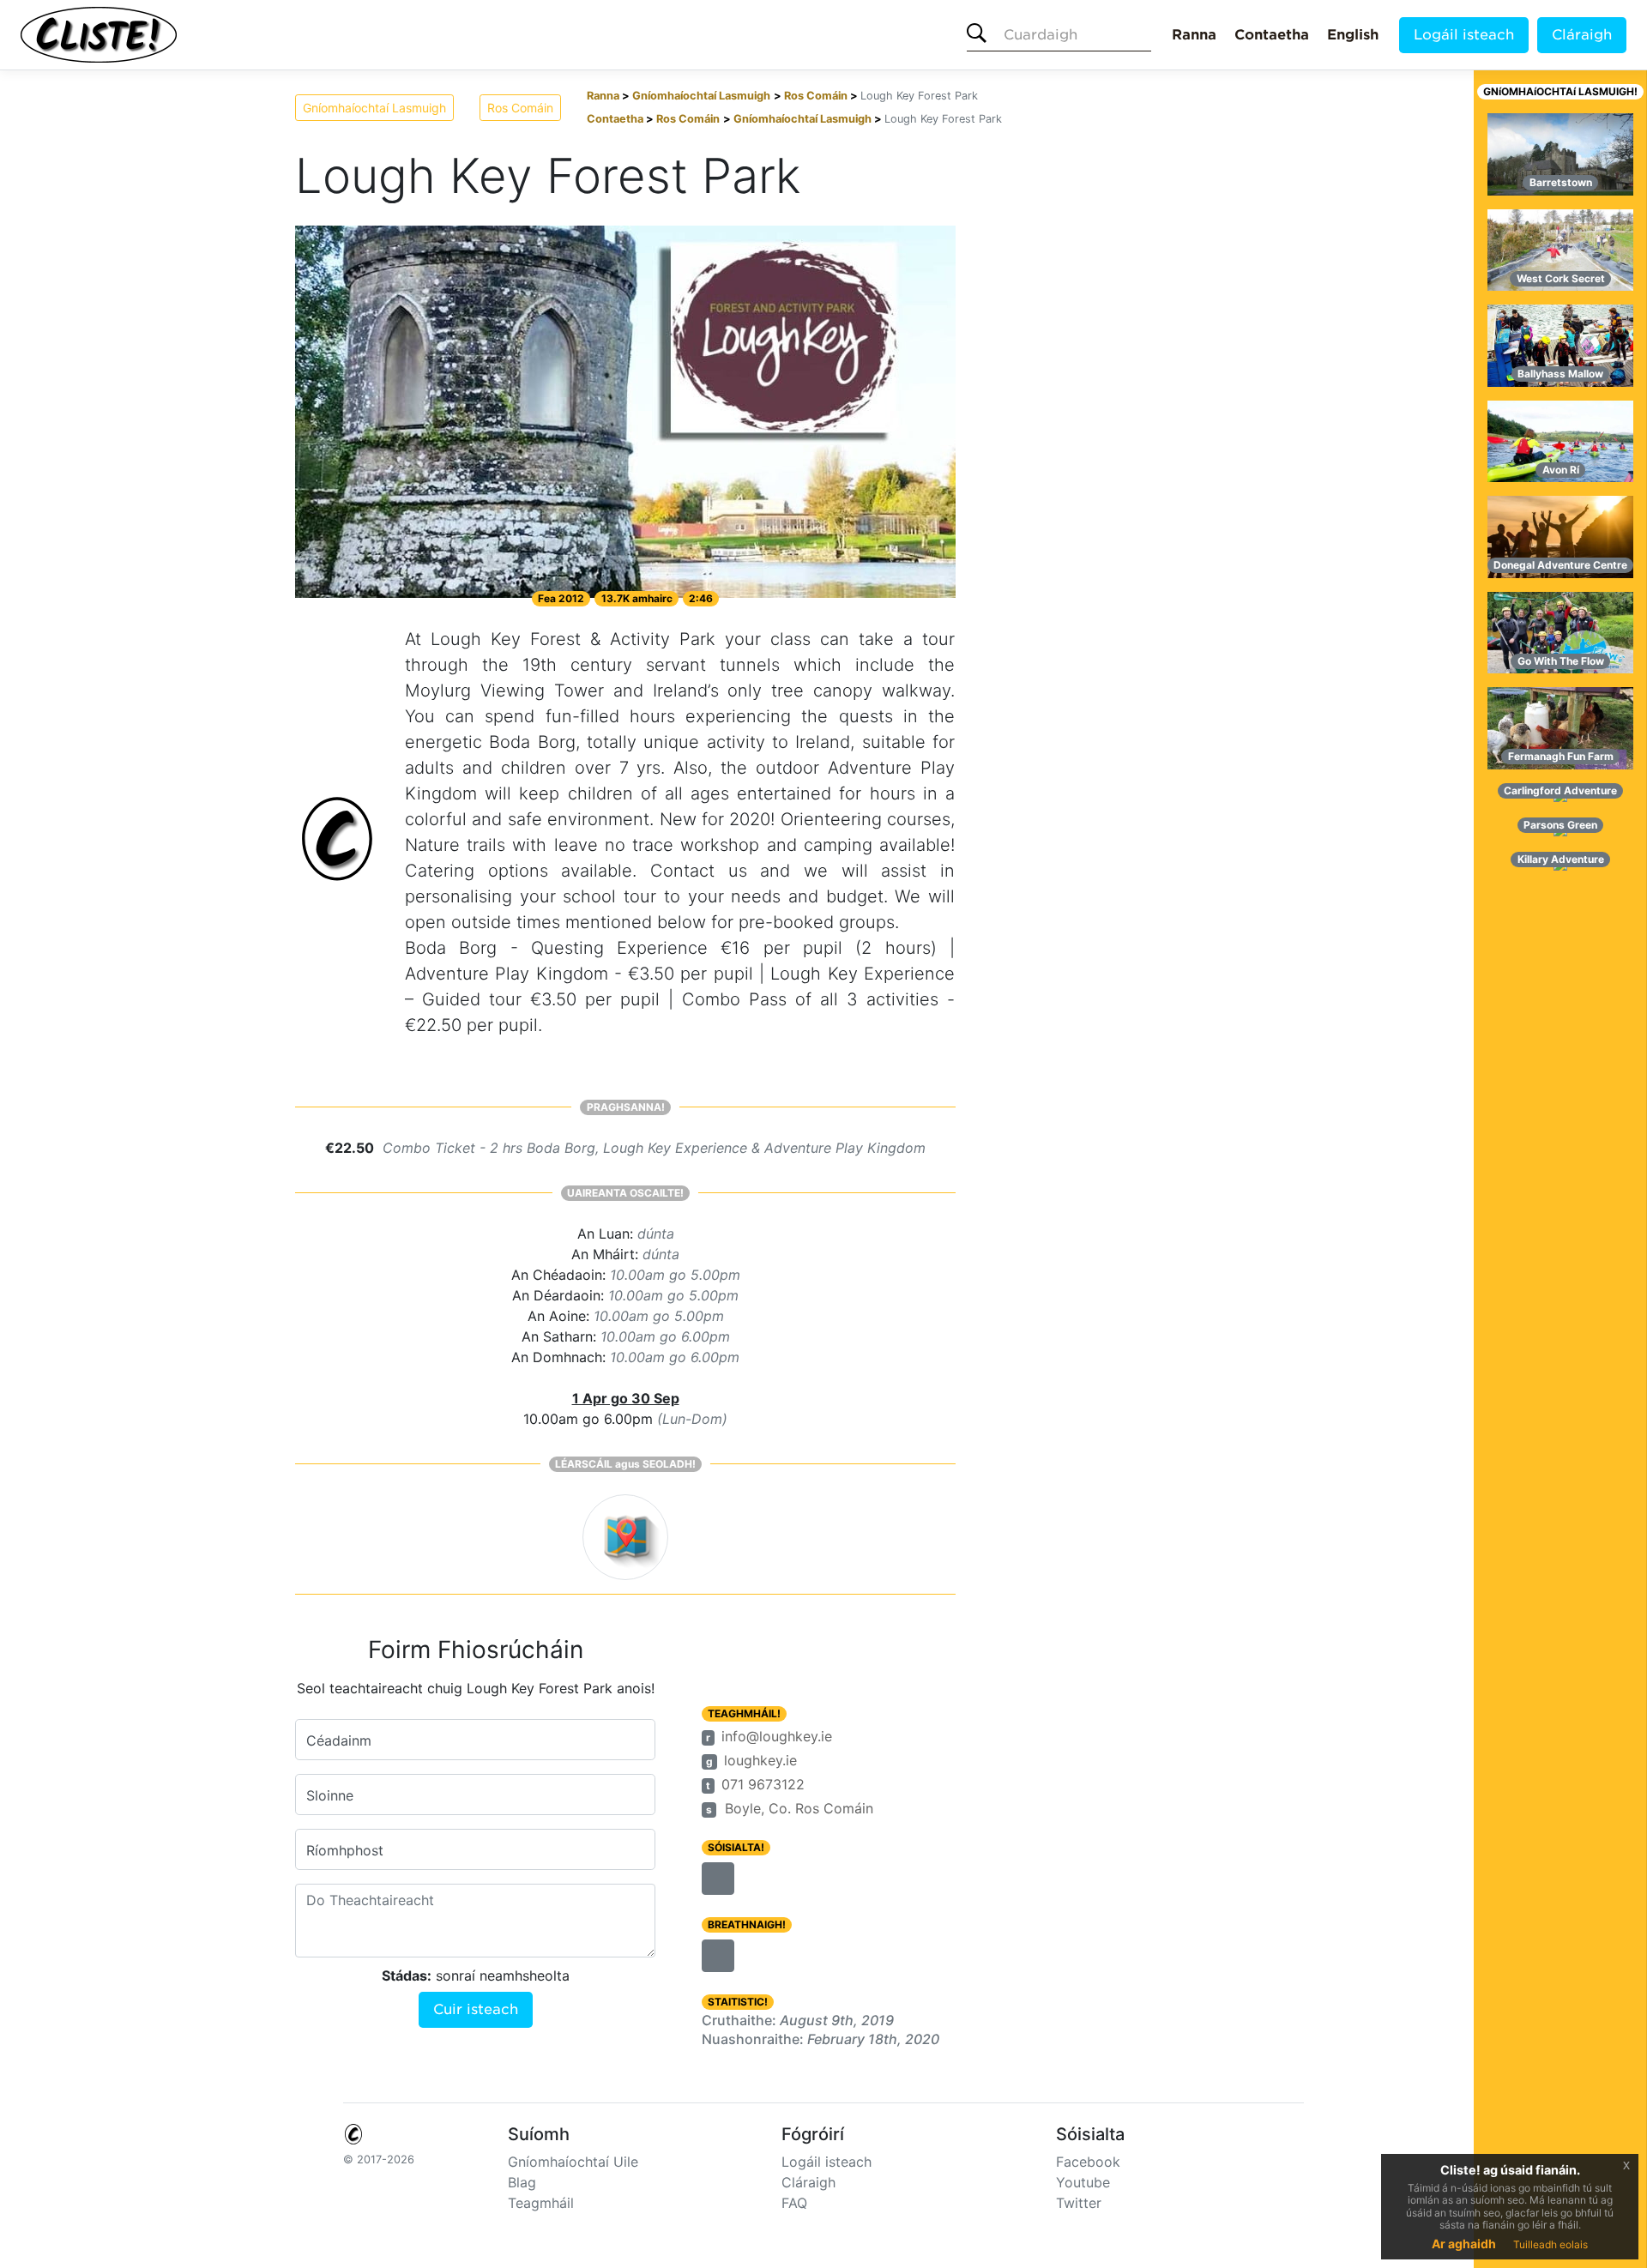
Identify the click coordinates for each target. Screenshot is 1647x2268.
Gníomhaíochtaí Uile (573, 2162)
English (1353, 35)
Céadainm (339, 1740)
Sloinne (330, 1795)
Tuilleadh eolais (1550, 2244)
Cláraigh (1582, 35)
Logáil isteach (1464, 35)
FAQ (794, 2203)
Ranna (1194, 35)
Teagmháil (541, 2203)
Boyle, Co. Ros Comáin (799, 1808)
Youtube (1083, 2182)
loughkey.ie (760, 1760)
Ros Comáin (520, 108)
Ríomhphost (345, 1850)
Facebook (1088, 2162)
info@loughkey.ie (777, 1736)
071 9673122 (763, 1784)
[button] (718, 1879)
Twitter (1079, 2203)
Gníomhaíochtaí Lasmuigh (374, 108)
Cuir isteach (476, 2009)
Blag (522, 2182)
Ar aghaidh (1464, 2244)
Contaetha (1272, 35)
